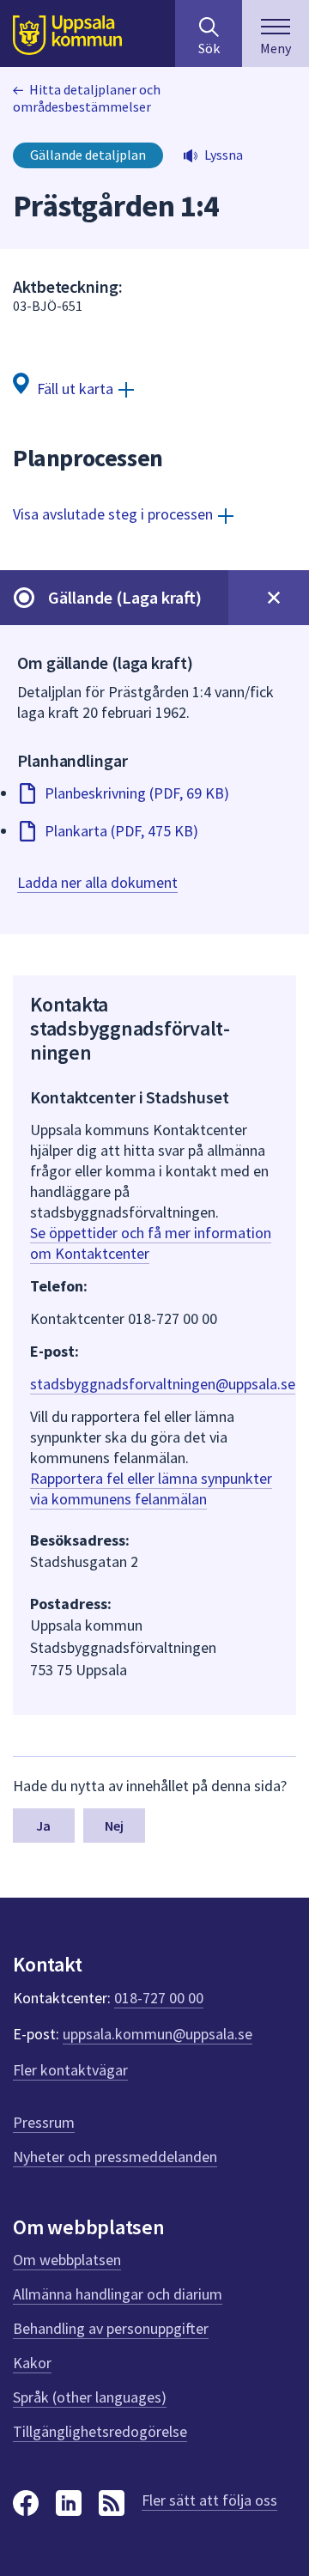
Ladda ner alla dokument (97, 882)
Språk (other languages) (90, 2397)
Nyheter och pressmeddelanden (115, 2157)
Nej (114, 1826)
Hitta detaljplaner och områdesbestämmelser (87, 98)
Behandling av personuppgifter (111, 2328)
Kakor (32, 2363)
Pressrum (44, 2122)
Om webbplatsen (67, 2260)
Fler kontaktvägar (70, 2070)
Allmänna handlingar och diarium (118, 2294)
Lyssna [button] (224, 155)
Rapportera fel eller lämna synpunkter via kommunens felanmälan (151, 1488)
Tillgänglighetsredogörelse (100, 2431)
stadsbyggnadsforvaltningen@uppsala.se (163, 1384)
